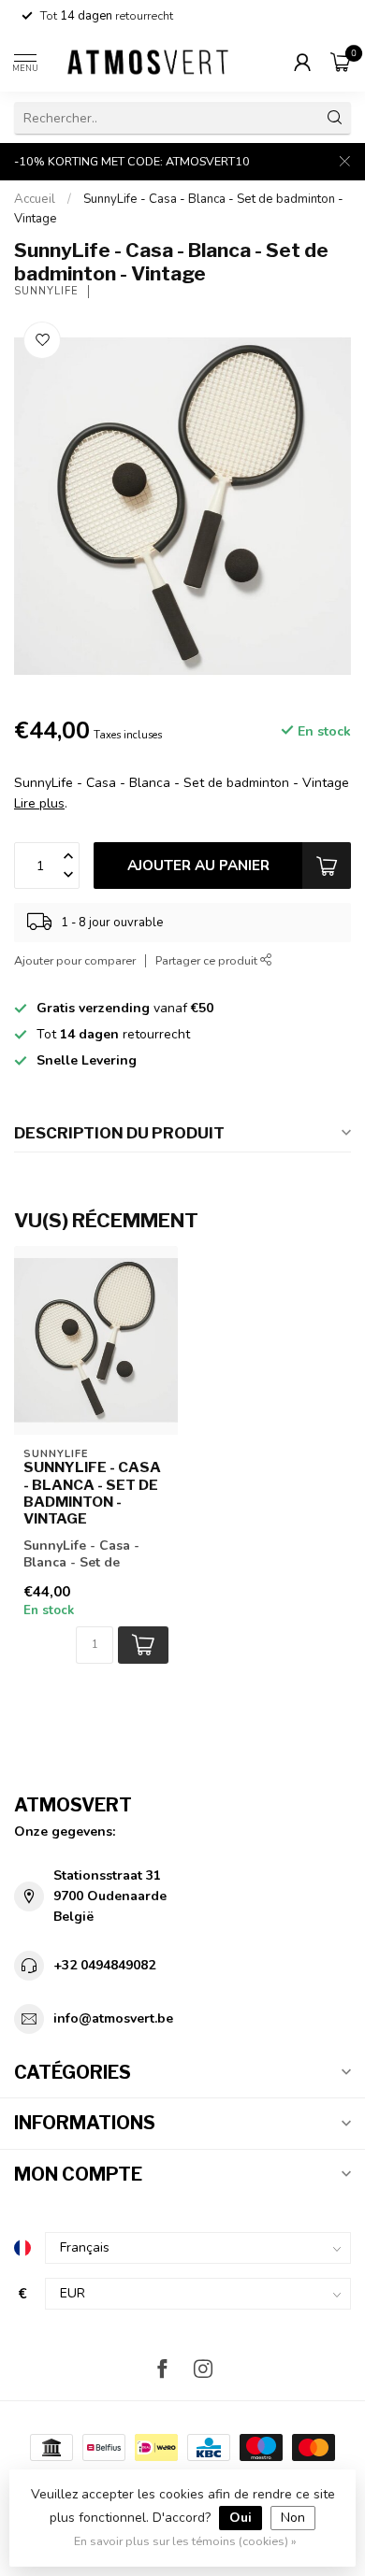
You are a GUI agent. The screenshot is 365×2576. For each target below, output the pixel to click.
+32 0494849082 (104, 1965)
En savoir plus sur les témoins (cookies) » (185, 2541)
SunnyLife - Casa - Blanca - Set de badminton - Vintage (92, 1493)
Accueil (35, 199)
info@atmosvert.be (113, 2018)
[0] (341, 62)
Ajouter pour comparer (75, 960)
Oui (241, 2518)
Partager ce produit (208, 960)
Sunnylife (46, 291)
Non (293, 2518)
